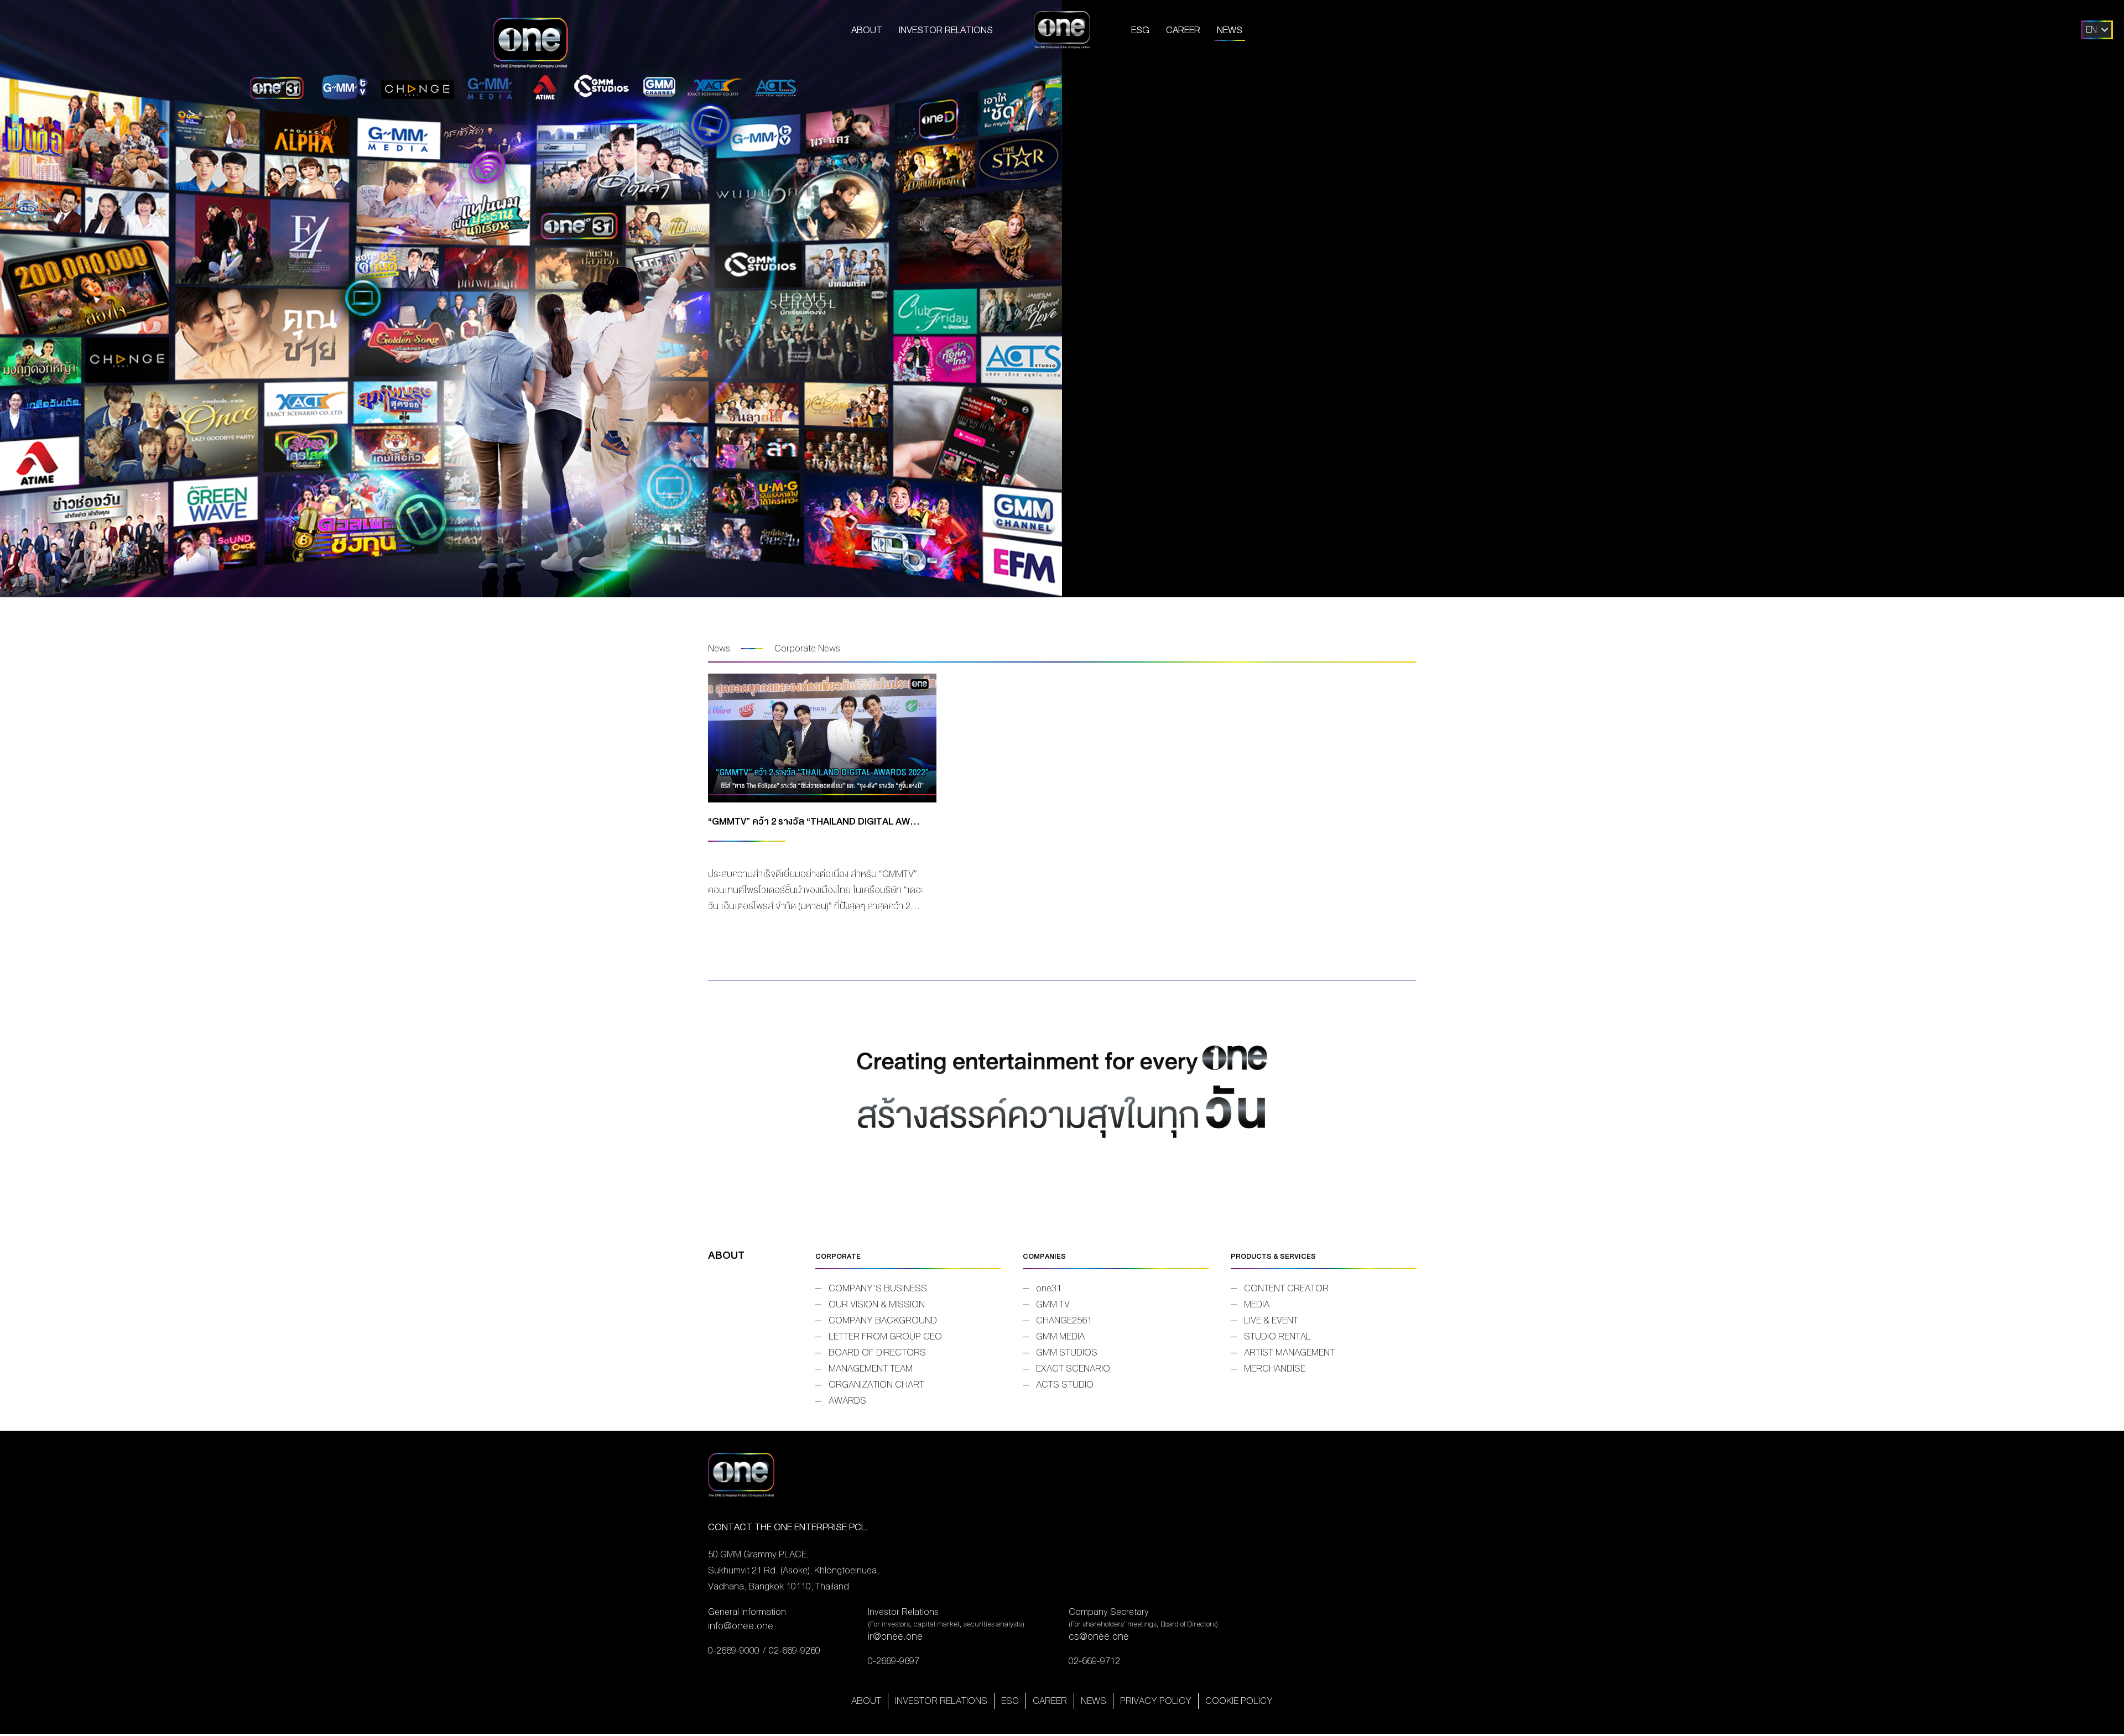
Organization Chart (876, 1385)
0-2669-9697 (894, 1661)
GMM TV (1053, 1304)
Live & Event (1271, 1320)
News (1230, 30)
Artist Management (1289, 1352)
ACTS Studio (1065, 1385)
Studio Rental (1277, 1336)
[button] (2091, 30)
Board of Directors (877, 1352)
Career (1183, 30)
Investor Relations (946, 30)
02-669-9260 (795, 1651)
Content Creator (1286, 1288)
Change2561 (1064, 1320)
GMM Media (1060, 1336)
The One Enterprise (1062, 30)
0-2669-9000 (734, 1651)
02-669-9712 (1094, 1661)
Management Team (871, 1369)
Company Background (883, 1320)
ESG (1140, 30)
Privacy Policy (1156, 1701)
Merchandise (1275, 1369)
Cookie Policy (1239, 1701)
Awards (847, 1401)
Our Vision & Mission (877, 1304)
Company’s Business (878, 1288)
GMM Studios (1067, 1352)
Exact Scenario (1073, 1369)
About (867, 30)
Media (1257, 1304)
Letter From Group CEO (885, 1336)
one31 (1049, 1288)
